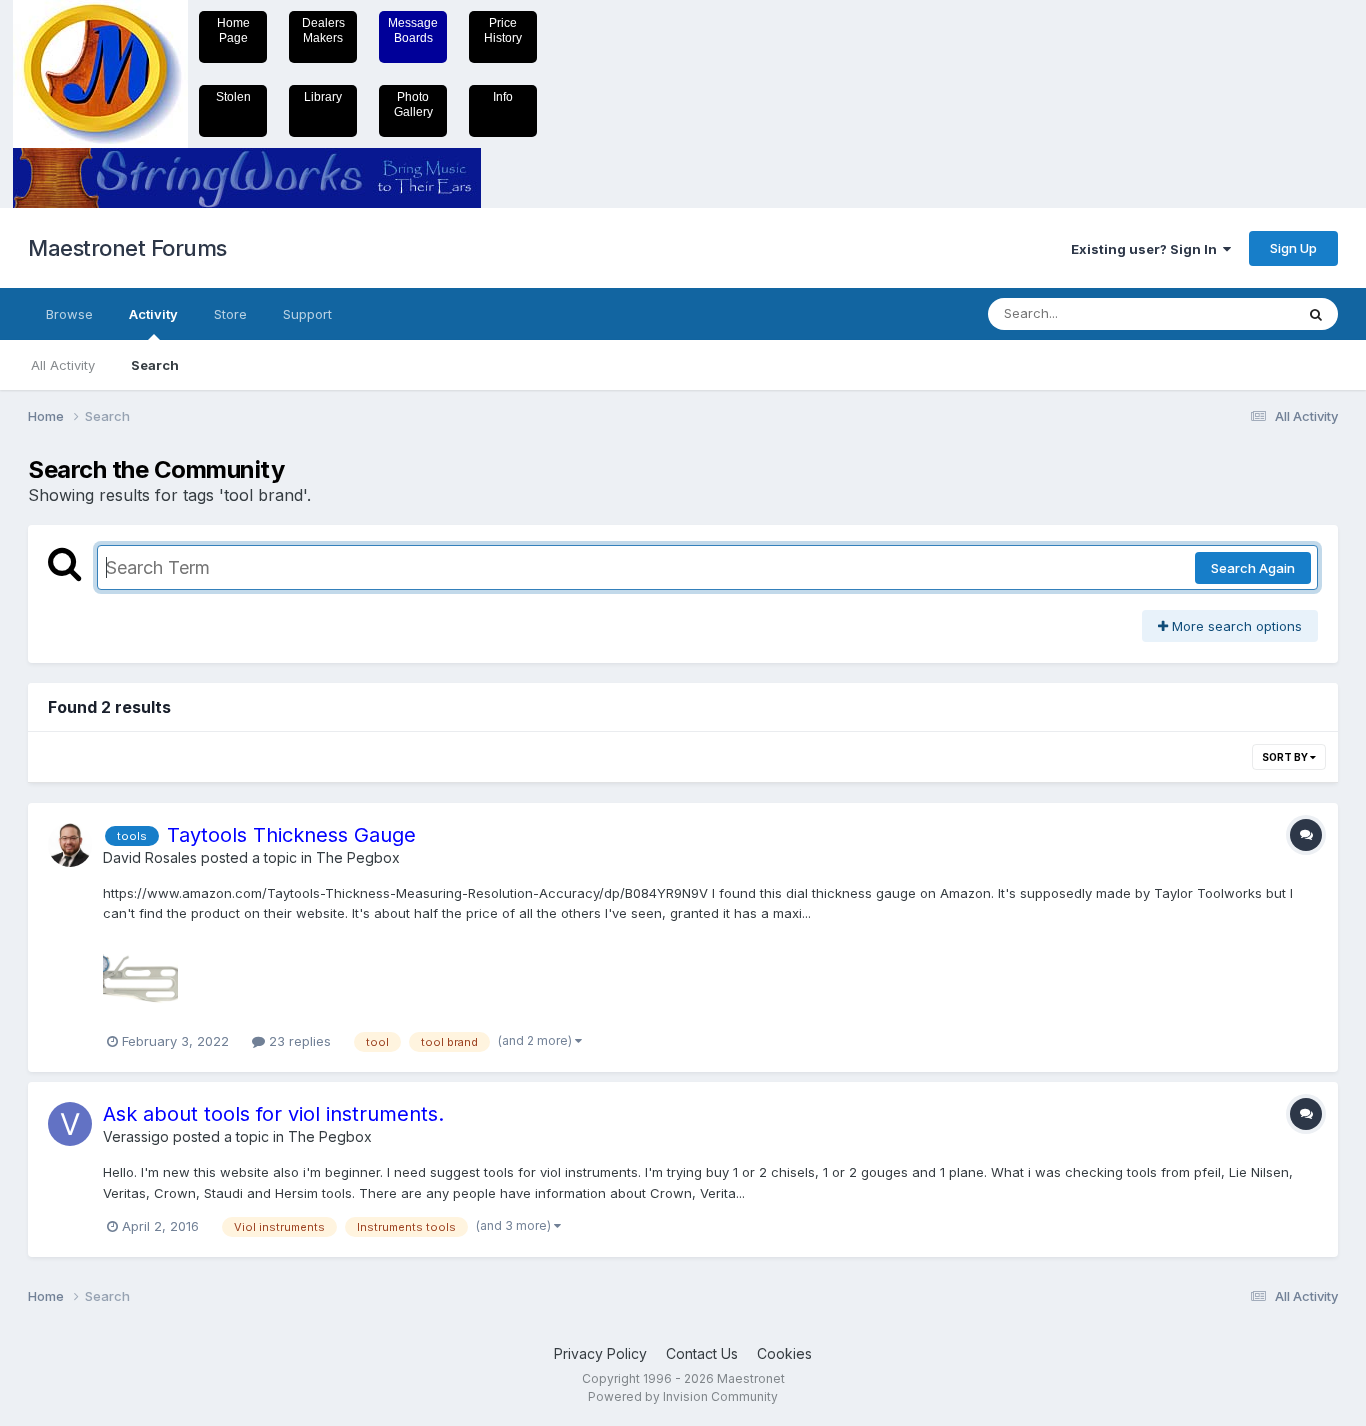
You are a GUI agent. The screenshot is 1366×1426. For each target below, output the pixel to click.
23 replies (298, 1041)
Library (323, 97)
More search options (1235, 626)
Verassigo (136, 1136)
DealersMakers (323, 30)
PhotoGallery (413, 104)
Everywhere (1232, 313)
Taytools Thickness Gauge (291, 835)
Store (230, 314)
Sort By (1286, 757)
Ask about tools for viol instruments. (273, 1114)
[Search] (1316, 314)
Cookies (784, 1353)
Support (307, 314)
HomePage (233, 30)
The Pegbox (358, 857)
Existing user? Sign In (1147, 249)
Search (155, 365)
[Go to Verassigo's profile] (70, 1124)
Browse (69, 314)
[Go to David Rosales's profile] (70, 845)
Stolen (233, 97)
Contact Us (702, 1353)
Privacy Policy (600, 1353)
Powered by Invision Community (683, 1396)
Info (503, 97)
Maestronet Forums (127, 248)
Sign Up (1293, 248)
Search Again (1253, 568)
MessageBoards (413, 30)
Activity (153, 314)
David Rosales (150, 857)
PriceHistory (503, 30)
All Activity (63, 365)
